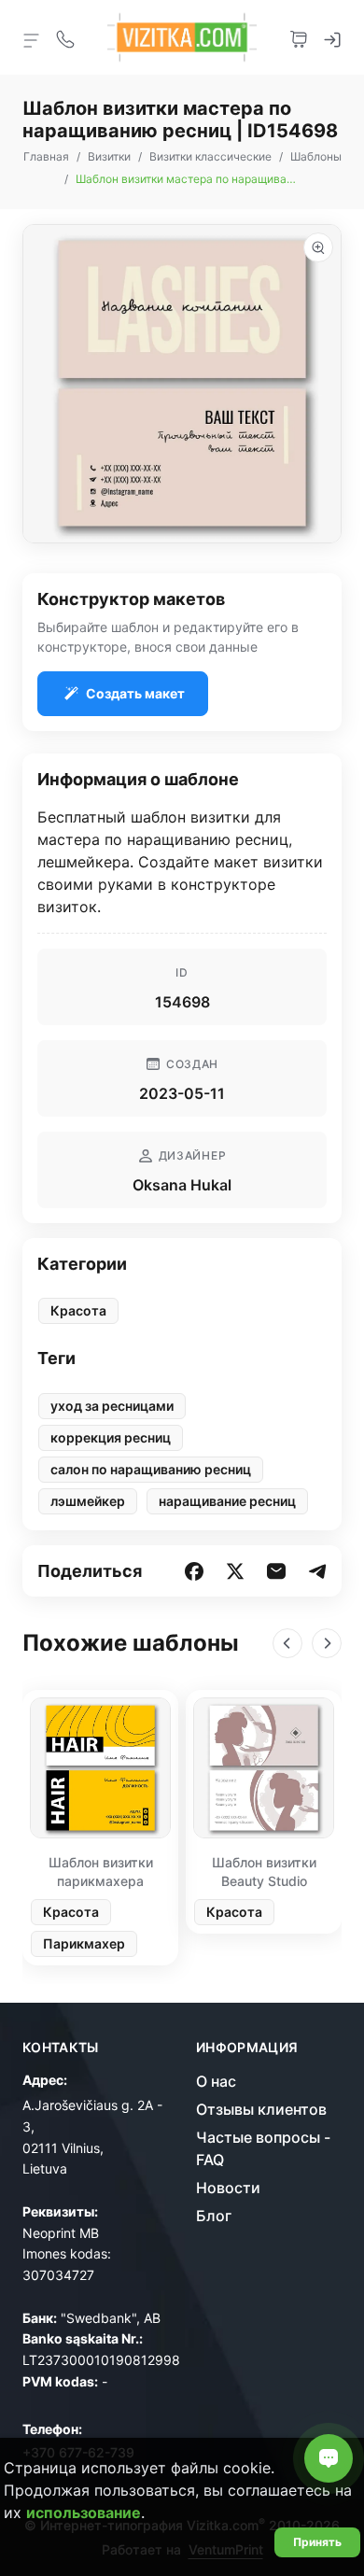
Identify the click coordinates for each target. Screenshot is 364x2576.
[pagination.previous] (287, 1643)
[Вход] (332, 37)
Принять (317, 2542)
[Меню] (32, 39)
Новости (228, 2188)
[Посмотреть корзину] (299, 37)
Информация (247, 2048)
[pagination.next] (327, 1643)
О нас (216, 2081)
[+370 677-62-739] (65, 37)
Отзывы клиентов (261, 2109)
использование (84, 2513)
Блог (214, 2216)
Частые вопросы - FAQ (263, 2148)
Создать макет (135, 693)
